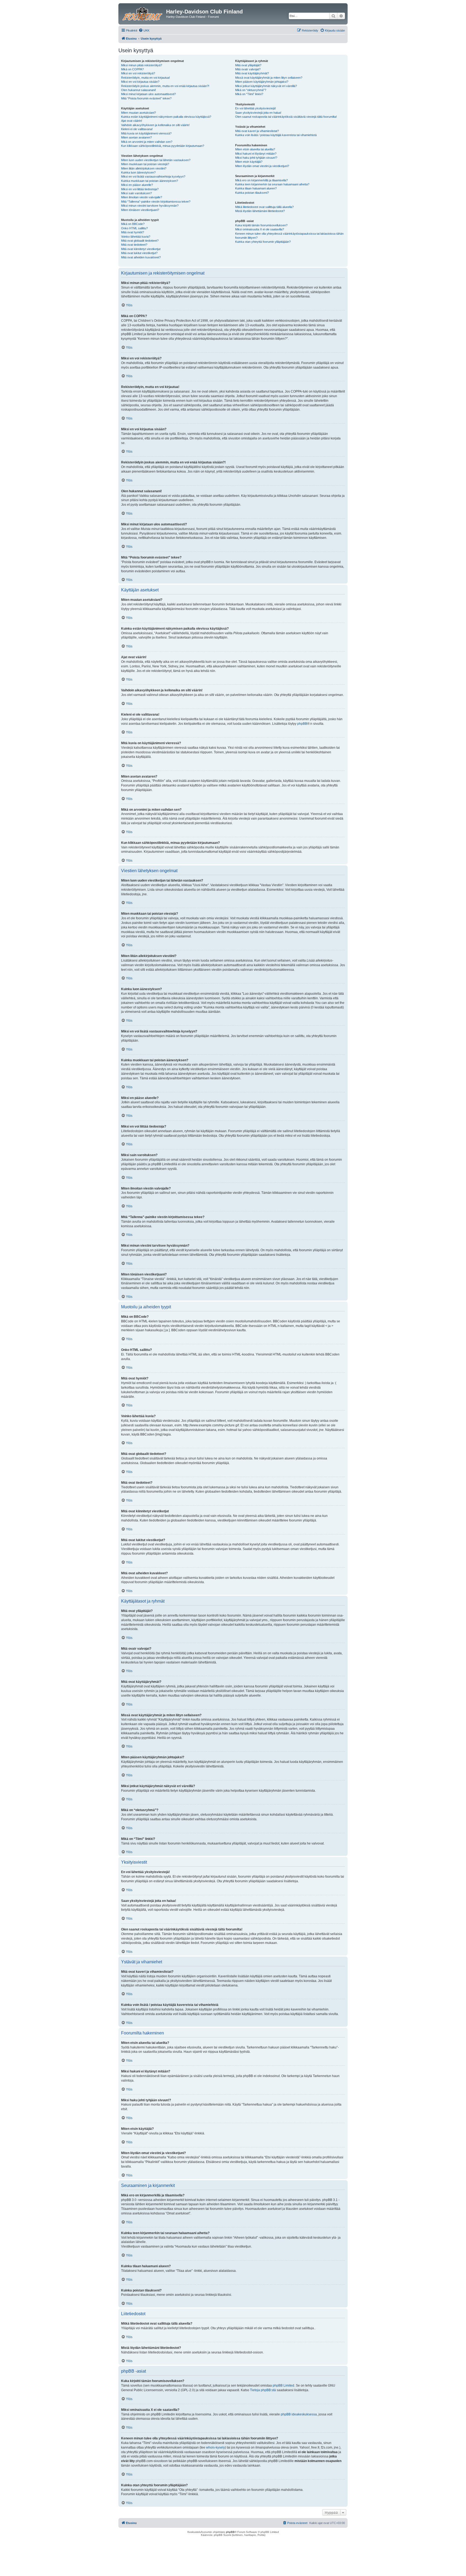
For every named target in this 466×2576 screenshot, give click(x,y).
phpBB (302, 724)
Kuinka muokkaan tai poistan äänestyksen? (150, 181)
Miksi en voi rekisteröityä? (138, 73)
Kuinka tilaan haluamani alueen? (256, 188)
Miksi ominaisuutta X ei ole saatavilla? (260, 229)
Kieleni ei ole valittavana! (137, 129)
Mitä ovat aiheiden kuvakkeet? (141, 257)
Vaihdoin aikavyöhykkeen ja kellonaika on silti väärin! (155, 125)
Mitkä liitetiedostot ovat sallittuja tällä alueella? (264, 207)
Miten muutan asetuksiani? (138, 113)
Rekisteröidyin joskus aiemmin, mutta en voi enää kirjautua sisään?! (165, 86)
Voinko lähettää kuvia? (136, 237)
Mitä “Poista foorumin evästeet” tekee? (146, 98)
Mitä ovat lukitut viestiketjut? (139, 253)
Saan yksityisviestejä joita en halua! (258, 113)
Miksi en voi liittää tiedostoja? (140, 189)
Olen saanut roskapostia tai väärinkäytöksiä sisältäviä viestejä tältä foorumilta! (286, 117)
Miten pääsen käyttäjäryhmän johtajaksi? (262, 82)
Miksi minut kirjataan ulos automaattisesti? (148, 94)
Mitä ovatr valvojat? (248, 69)
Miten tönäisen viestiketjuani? (140, 210)
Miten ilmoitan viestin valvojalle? (142, 197)
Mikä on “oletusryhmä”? (251, 90)
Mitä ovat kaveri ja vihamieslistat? (257, 131)
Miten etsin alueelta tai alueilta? (255, 149)
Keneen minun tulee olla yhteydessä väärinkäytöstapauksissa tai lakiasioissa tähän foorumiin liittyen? (289, 236)
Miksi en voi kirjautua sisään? (140, 82)
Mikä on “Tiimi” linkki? (249, 94)
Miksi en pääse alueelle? (137, 185)
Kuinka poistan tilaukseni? (252, 193)
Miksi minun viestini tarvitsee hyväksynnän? (150, 206)
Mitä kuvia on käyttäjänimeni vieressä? (146, 133)
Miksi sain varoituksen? (136, 193)
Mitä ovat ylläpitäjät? (248, 65)
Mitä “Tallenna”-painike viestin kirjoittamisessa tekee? (156, 202)
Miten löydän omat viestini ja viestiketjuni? (262, 166)
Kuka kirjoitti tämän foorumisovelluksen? (261, 225)
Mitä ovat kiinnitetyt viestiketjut (141, 249)
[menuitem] (144, 30)
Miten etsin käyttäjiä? (249, 162)
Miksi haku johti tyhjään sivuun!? (256, 158)
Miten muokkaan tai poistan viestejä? (145, 164)
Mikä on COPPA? (132, 69)
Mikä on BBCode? (133, 224)
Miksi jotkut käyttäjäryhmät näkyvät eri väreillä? (266, 86)
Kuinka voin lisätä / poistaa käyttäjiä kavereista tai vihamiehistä (276, 135)
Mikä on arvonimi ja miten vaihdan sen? (147, 142)
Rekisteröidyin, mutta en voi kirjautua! (145, 78)
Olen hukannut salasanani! (138, 90)
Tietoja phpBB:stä (263, 2390)
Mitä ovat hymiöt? (133, 232)
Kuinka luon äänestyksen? (138, 172)
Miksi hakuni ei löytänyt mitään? (256, 154)
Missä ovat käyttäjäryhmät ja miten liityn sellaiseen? (269, 78)
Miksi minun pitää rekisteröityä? (142, 65)
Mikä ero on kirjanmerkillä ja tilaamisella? (261, 180)
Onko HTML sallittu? (134, 228)
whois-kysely (215, 2447)
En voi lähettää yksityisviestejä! (256, 108)
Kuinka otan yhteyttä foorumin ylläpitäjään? (263, 242)
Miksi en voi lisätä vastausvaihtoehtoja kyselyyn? (153, 176)
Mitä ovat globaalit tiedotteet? (140, 241)
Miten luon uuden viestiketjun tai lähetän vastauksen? (156, 160)
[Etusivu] (143, 13)
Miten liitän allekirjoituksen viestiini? (144, 168)
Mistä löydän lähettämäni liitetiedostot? (260, 211)
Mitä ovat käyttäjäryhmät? (252, 73)
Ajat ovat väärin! (132, 121)
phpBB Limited (283, 2386)
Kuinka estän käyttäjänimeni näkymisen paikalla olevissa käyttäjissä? (166, 117)
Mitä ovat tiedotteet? (134, 245)
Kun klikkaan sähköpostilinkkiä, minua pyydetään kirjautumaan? (163, 146)
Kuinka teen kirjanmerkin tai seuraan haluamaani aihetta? (272, 184)
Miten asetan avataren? (136, 137)
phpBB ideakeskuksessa (299, 2414)
